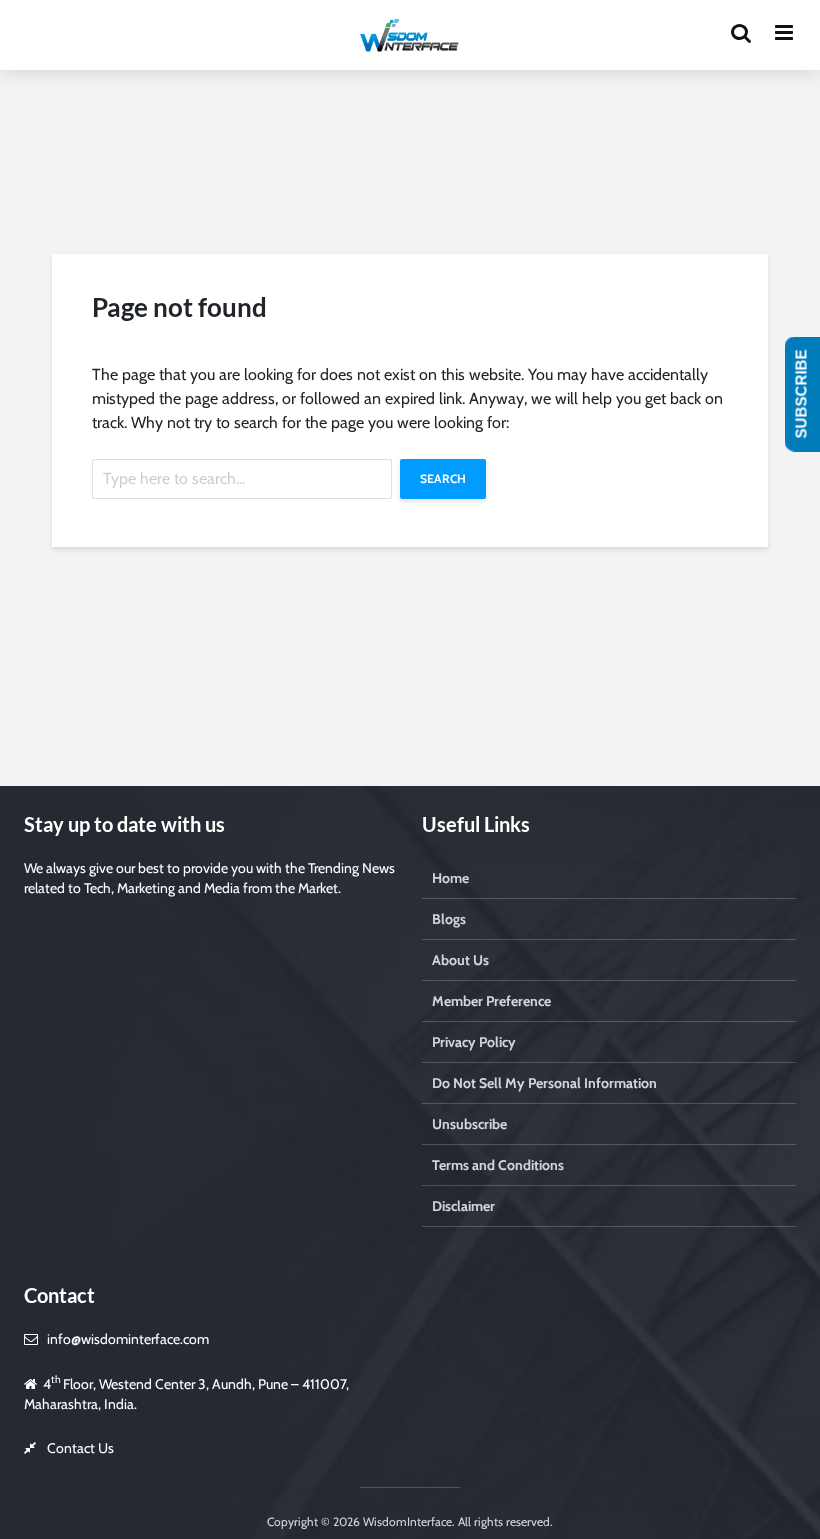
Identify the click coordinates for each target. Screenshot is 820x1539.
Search (443, 478)
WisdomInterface (406, 1521)
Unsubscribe (469, 1124)
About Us (460, 960)
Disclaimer (463, 1206)
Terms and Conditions (498, 1165)
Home (450, 878)
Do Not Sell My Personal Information (544, 1083)
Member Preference (491, 1001)
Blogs (449, 919)
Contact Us (80, 1448)
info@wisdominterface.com (128, 1339)
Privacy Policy (474, 1042)
